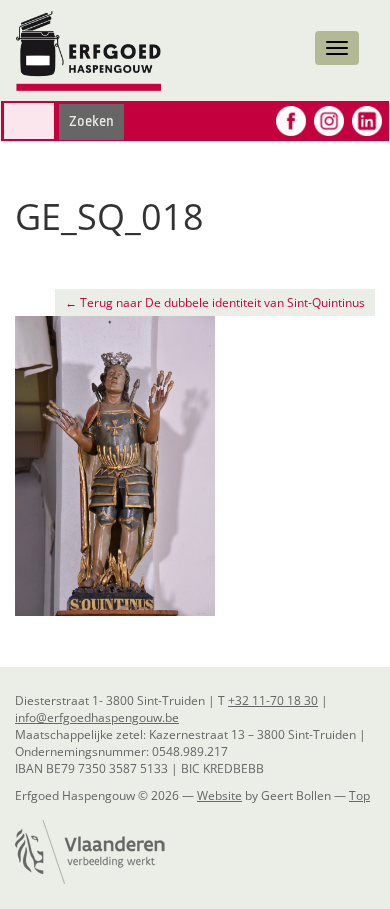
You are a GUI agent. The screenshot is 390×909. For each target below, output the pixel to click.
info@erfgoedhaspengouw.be (97, 717)
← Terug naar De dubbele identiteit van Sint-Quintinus (215, 302)
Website (219, 795)
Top (359, 795)
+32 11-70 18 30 (273, 700)
